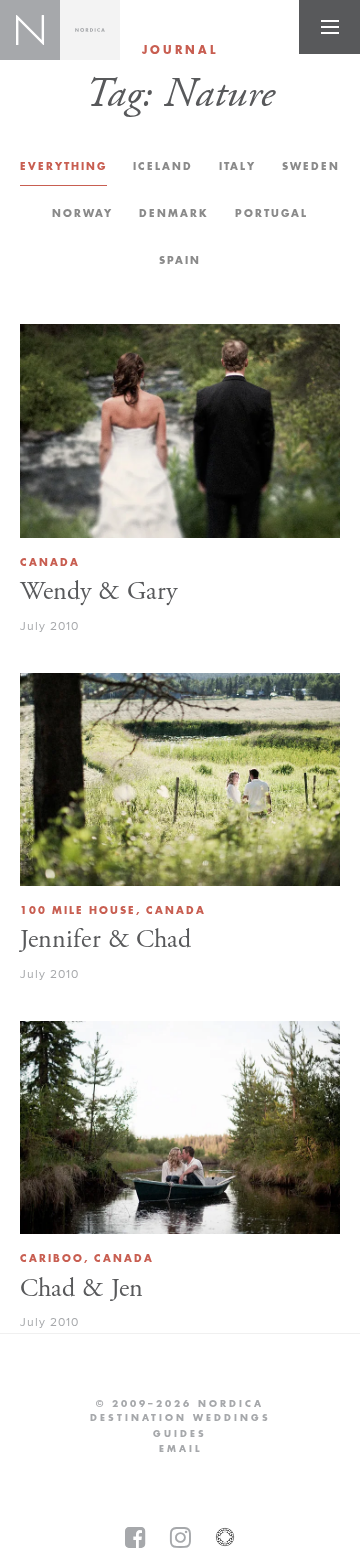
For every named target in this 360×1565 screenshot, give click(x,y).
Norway (82, 213)
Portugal (271, 213)
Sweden (311, 166)
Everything (63, 166)
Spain (180, 260)
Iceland (163, 166)
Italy (237, 166)
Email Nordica (180, 1449)
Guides (180, 1434)
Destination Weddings (180, 1418)
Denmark (174, 213)
